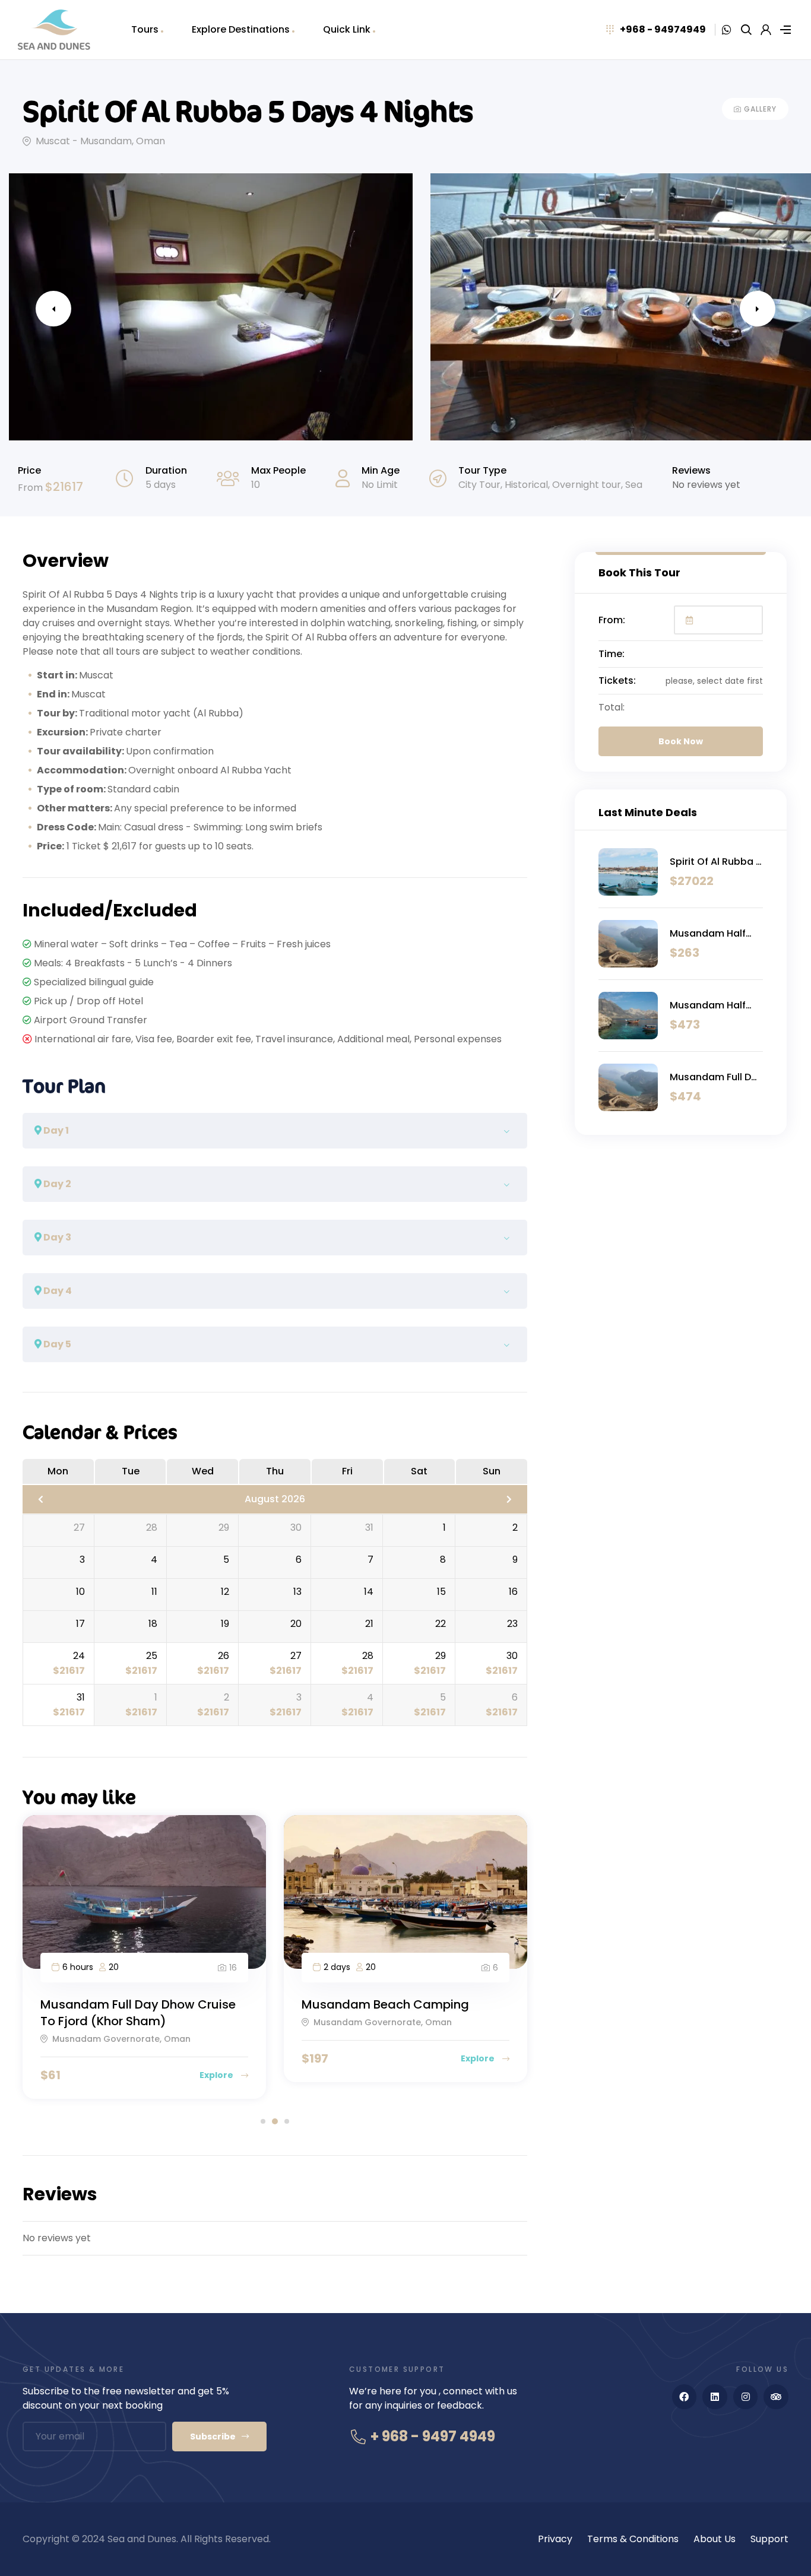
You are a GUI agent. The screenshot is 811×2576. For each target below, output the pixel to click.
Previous (53, 309)
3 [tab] (287, 2121)
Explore (217, 2075)
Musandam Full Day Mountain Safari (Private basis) (716, 1077)
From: (612, 620)
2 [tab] (275, 2121)
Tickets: (617, 681)
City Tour (479, 485)
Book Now (681, 741)
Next (758, 309)
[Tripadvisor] (776, 2397)
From (31, 488)
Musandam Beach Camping (385, 2004)
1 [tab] (263, 2121)
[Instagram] (746, 2397)
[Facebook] (685, 2397)
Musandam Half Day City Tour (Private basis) (708, 1005)
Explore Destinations (241, 29)
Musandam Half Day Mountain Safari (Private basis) (708, 934)
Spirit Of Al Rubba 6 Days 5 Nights (716, 862)
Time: (612, 654)
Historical (526, 485)
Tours (145, 29)
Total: (612, 707)
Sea (634, 485)
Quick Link (347, 29)
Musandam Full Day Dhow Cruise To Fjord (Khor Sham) (138, 2013)
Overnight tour (587, 485)
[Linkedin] (715, 2397)
